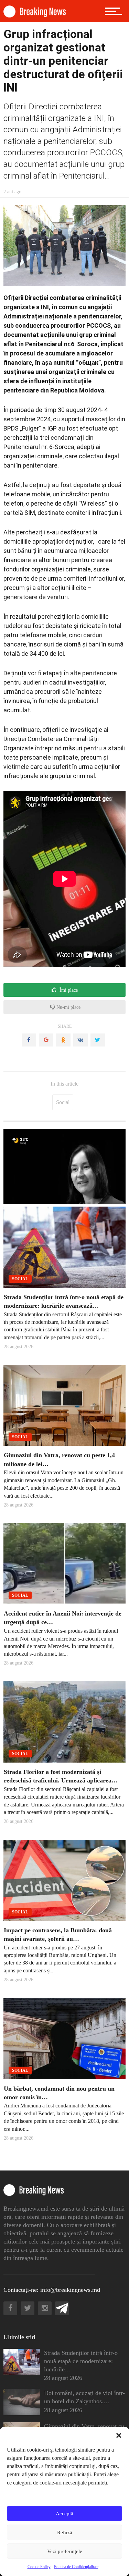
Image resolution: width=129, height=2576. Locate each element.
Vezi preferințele (65, 2551)
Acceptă (64, 2514)
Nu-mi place (68, 1007)
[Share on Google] (46, 1040)
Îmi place (68, 990)
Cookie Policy (39, 2567)
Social (63, 1102)
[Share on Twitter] (98, 1040)
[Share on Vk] (80, 1040)
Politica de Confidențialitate (76, 2567)
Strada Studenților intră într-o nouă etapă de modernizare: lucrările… (81, 2361)
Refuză (65, 2532)
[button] (119, 2435)
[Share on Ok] (63, 1040)
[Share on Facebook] (29, 1040)
